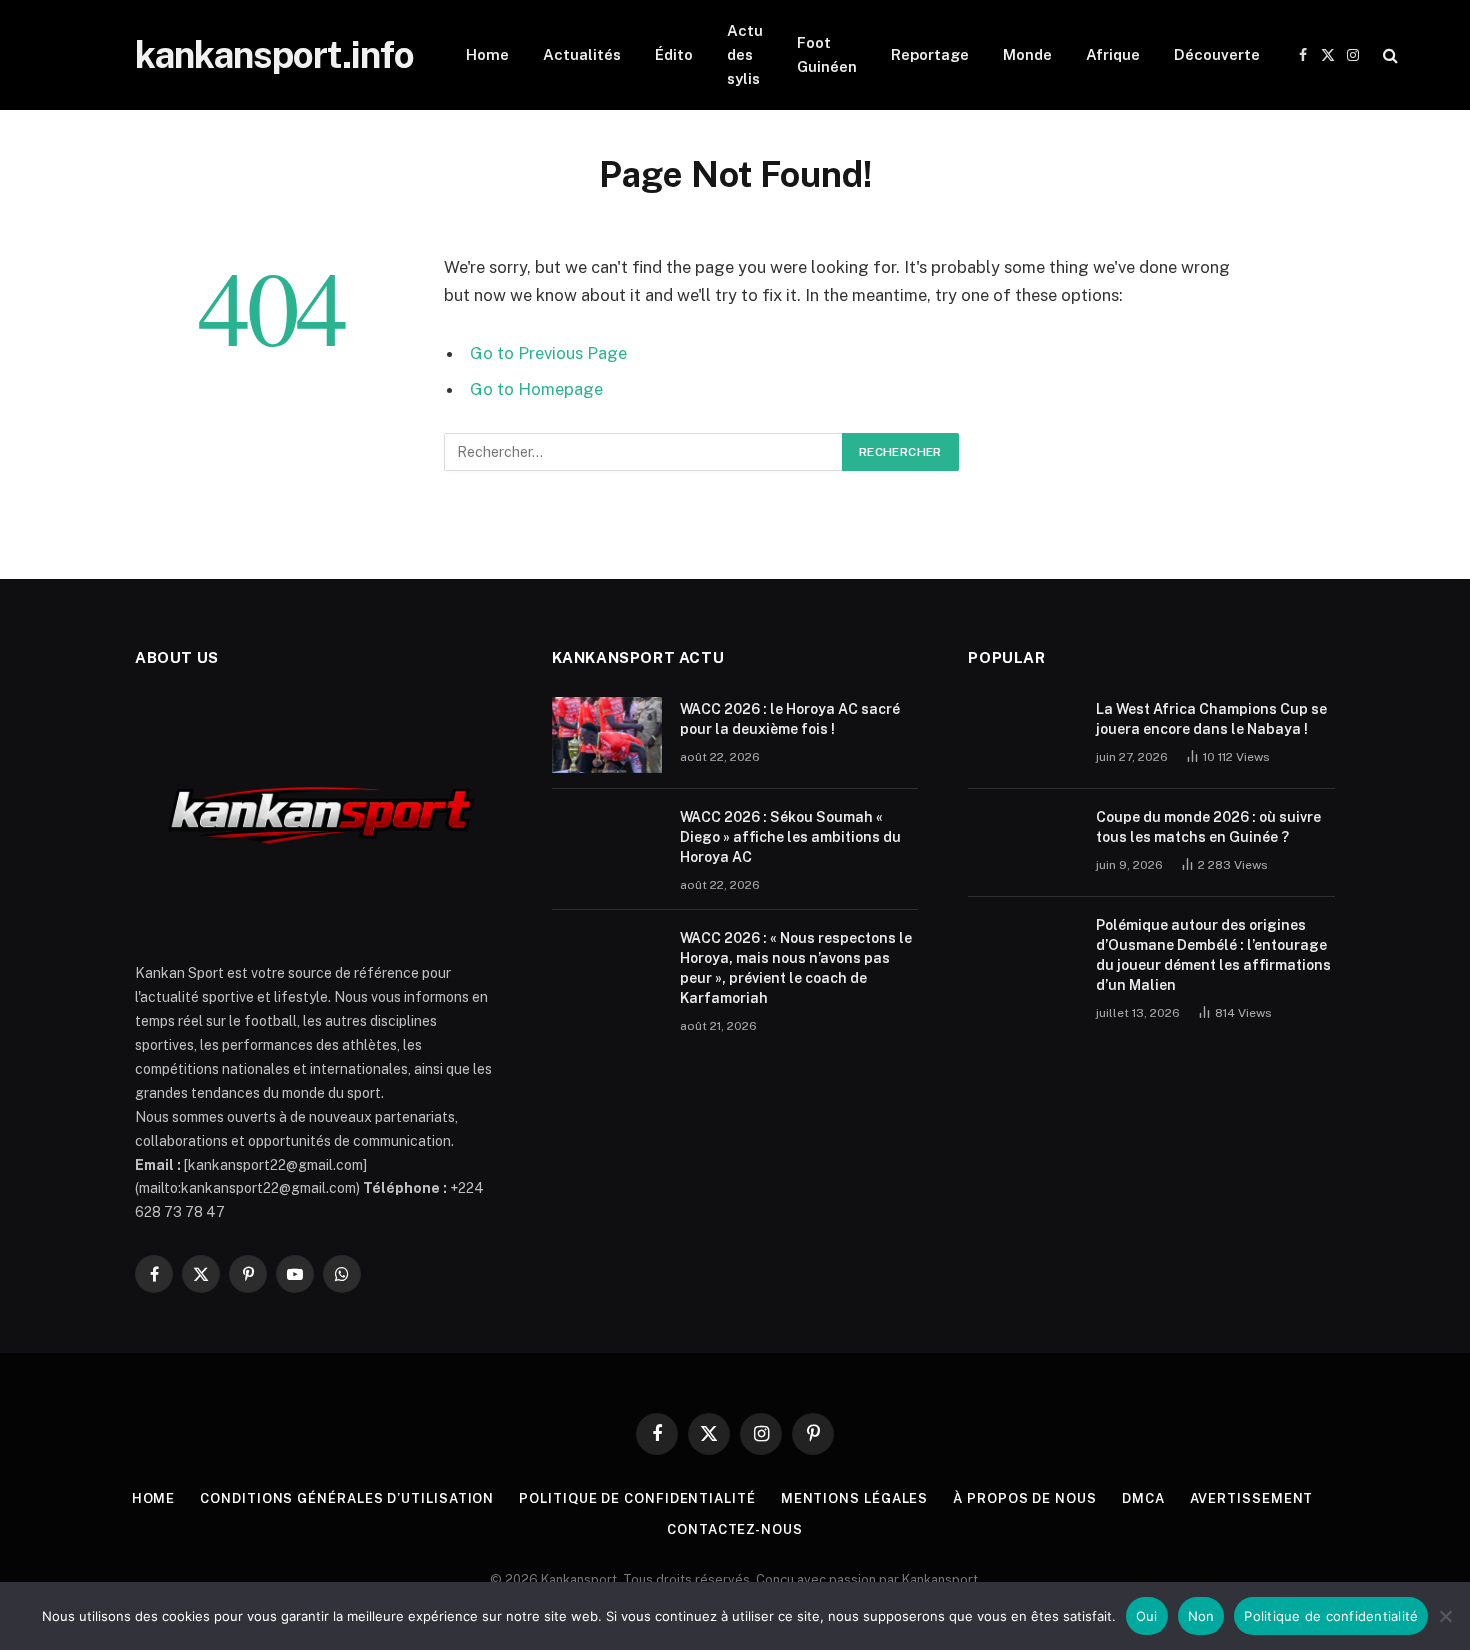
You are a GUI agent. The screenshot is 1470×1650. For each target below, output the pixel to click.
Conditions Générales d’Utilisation (347, 1498)
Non (1201, 1616)
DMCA (1143, 1498)
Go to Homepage (536, 389)
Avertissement (1252, 1498)
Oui (1147, 1616)
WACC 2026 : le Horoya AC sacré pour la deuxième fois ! (790, 719)
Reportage (930, 54)
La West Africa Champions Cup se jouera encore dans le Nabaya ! (1211, 719)
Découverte (1217, 54)
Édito (674, 54)
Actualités (582, 54)
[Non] (1445, 1616)
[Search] (1388, 55)
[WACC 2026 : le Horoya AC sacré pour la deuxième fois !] (607, 735)
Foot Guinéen (827, 54)
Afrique (1113, 54)
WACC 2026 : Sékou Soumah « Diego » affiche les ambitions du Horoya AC (790, 837)
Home (487, 54)
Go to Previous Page (548, 353)
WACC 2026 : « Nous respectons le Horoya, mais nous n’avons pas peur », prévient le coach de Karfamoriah (796, 968)
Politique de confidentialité (637, 1498)
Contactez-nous (735, 1529)
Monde (1027, 54)
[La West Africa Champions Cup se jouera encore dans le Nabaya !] (1023, 735)
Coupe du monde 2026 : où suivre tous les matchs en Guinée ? (1208, 827)
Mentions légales (855, 1498)
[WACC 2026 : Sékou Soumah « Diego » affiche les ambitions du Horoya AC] (607, 843)
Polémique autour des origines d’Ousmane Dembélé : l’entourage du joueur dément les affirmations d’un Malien (1213, 955)
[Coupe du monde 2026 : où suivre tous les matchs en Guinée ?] (1023, 843)
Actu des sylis (745, 54)
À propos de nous (1025, 1498)
